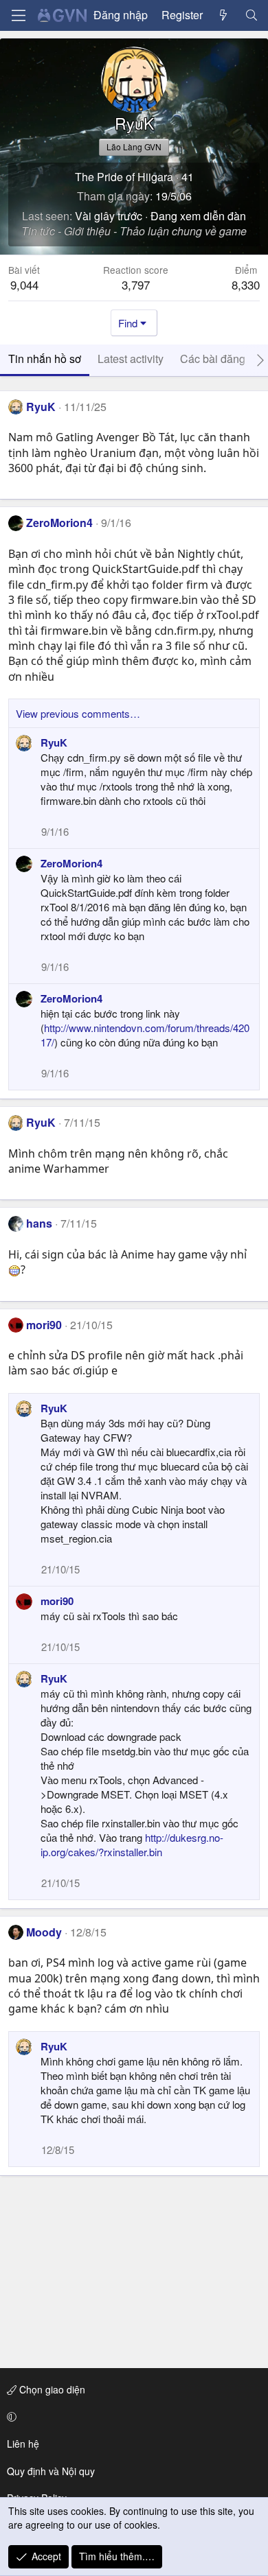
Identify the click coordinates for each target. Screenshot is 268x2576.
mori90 (44, 1325)
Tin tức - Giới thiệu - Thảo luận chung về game (134, 231)
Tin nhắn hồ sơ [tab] (45, 359)
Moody (44, 1932)
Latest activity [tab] (131, 359)
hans (39, 1223)
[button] (132, 2417)
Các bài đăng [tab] (213, 359)
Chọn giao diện (51, 2389)
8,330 (246, 284)
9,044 (24, 284)
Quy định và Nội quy (51, 2471)
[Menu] (19, 15)
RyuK (41, 407)
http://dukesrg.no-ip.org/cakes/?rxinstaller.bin (132, 1845)
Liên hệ (23, 2444)
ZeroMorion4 (59, 523)
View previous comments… (78, 713)
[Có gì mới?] (224, 15)
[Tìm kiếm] (251, 15)
